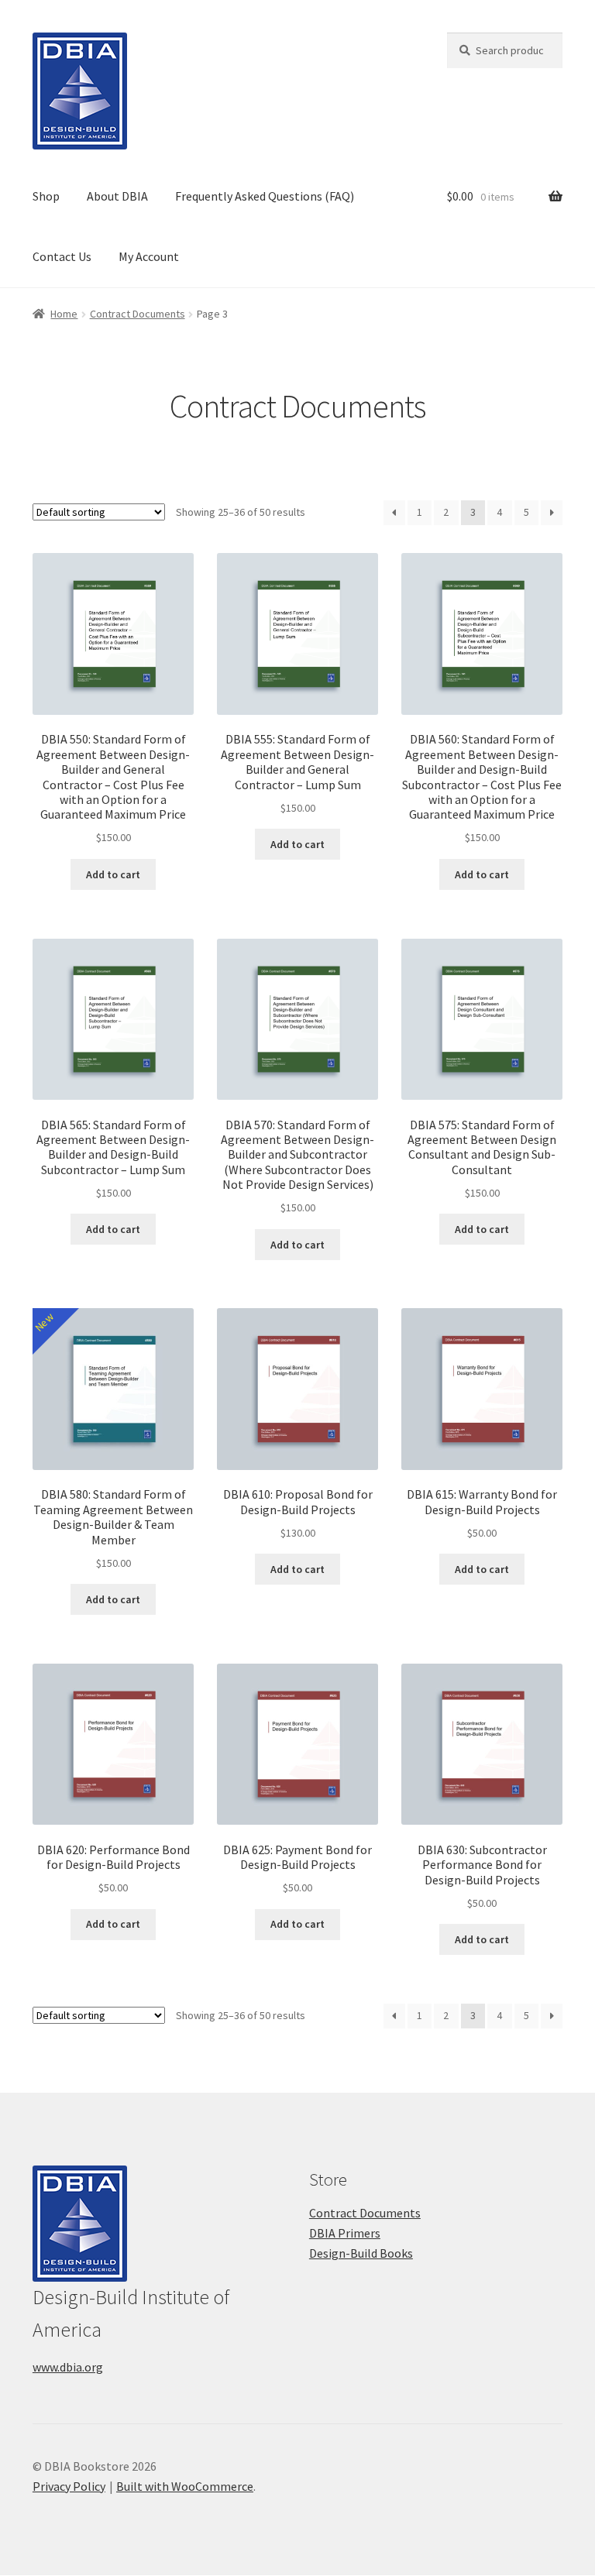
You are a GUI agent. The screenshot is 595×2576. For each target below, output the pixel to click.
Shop (46, 196)
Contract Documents (138, 314)
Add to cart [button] (113, 874)
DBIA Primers (345, 2233)
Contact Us (62, 256)
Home (64, 314)
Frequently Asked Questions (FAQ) (265, 196)
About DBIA (117, 196)
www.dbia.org (68, 2367)
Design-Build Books (361, 2253)
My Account (149, 256)
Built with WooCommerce (185, 2486)
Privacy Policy (69, 2486)
